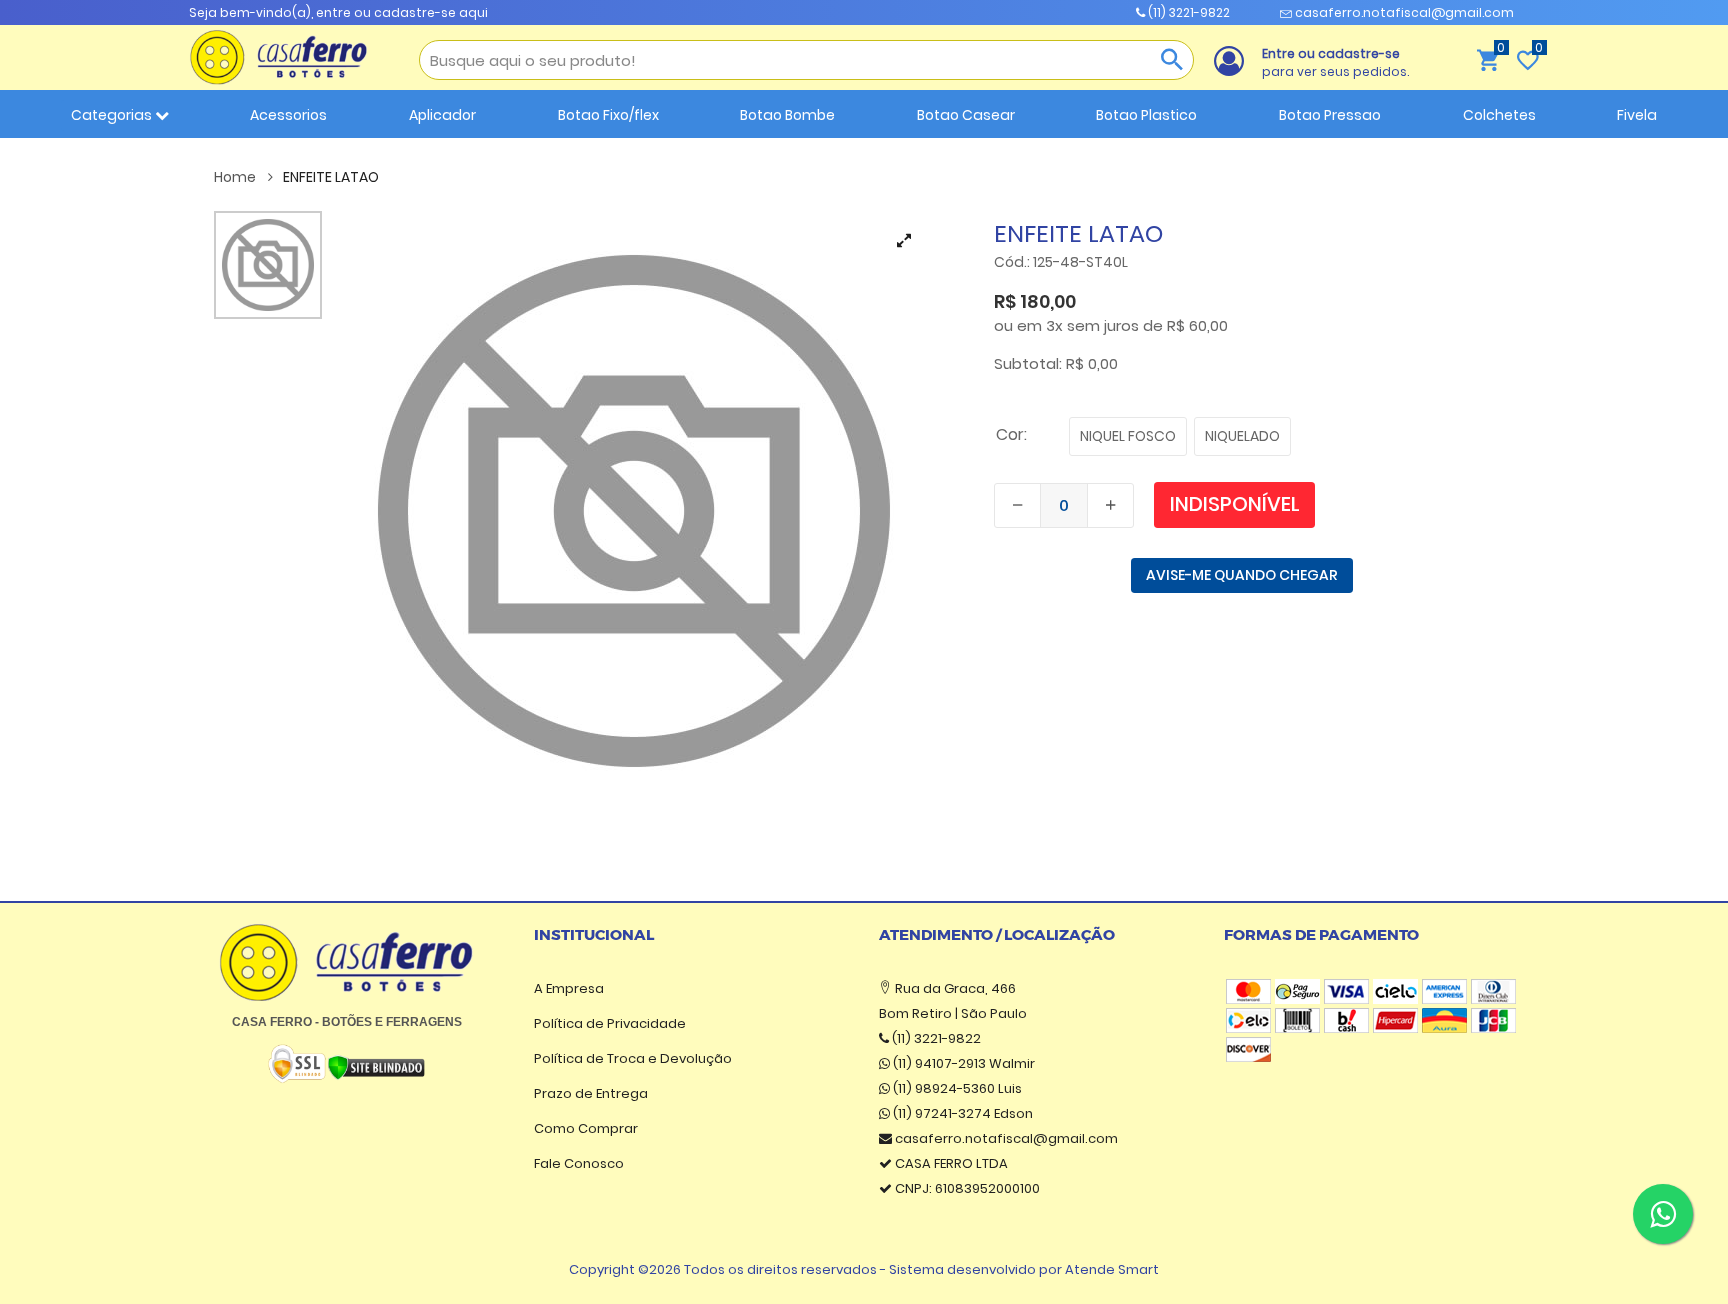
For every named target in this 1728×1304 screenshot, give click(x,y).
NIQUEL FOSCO (1128, 436)
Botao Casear (966, 115)
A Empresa (569, 988)
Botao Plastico (1146, 115)
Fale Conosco (579, 1163)
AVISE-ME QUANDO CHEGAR (1242, 575)
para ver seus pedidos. (1335, 62)
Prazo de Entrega (591, 1093)
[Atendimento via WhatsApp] (1663, 1214)
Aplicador (442, 115)
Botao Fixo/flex (608, 115)
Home (236, 177)
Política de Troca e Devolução (633, 1058)
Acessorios (288, 115)
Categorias (113, 115)
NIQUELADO (1242, 436)
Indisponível (1235, 504)
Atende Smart (1112, 1269)
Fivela (1637, 115)
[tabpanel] (634, 511)
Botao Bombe (787, 115)
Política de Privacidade (610, 1023)
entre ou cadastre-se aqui (402, 12)
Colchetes (1499, 115)
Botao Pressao (1330, 115)
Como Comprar (586, 1128)
